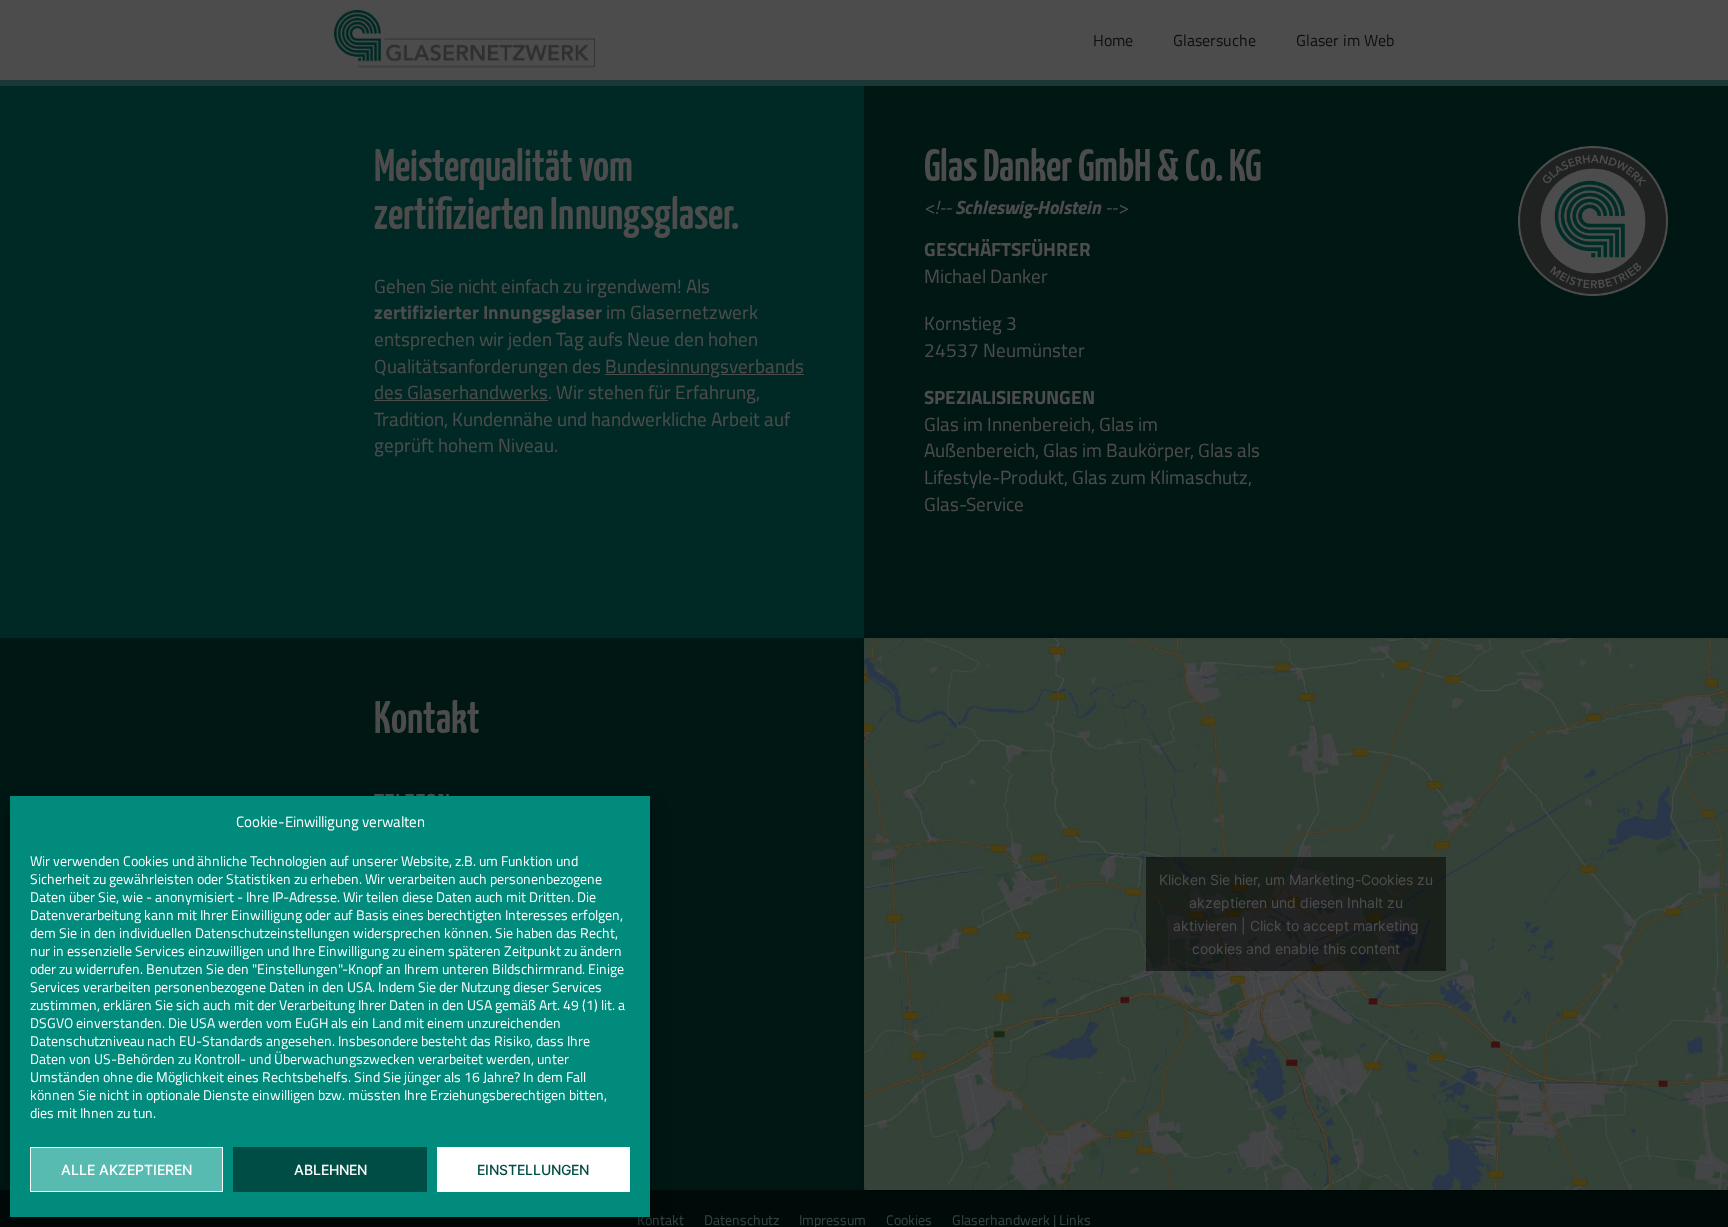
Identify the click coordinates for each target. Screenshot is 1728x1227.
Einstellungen (533, 1169)
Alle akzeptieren (126, 1169)
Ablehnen (330, 1169)
